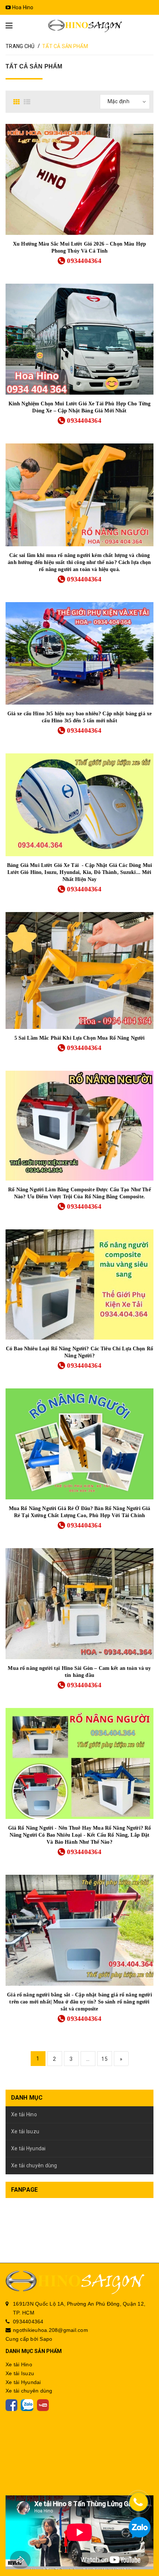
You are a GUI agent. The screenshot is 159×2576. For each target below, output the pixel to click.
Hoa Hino (22, 7)
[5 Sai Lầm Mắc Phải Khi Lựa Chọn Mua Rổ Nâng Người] (79, 970)
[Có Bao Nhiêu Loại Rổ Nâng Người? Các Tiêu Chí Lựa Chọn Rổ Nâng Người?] (79, 1284)
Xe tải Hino (24, 2114)
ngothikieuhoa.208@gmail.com (50, 2330)
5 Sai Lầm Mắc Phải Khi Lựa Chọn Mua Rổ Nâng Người (80, 1038)
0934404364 (84, 261)
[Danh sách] (28, 102)
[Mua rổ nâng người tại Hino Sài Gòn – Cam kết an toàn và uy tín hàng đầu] (79, 1604)
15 (104, 2059)
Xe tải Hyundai (28, 2148)
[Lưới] (18, 102)
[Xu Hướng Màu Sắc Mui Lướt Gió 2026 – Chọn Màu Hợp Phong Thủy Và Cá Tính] (79, 179)
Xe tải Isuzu (25, 2131)
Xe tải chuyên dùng (34, 2165)
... (88, 2059)
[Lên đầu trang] (141, 2550)
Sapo (46, 2339)
